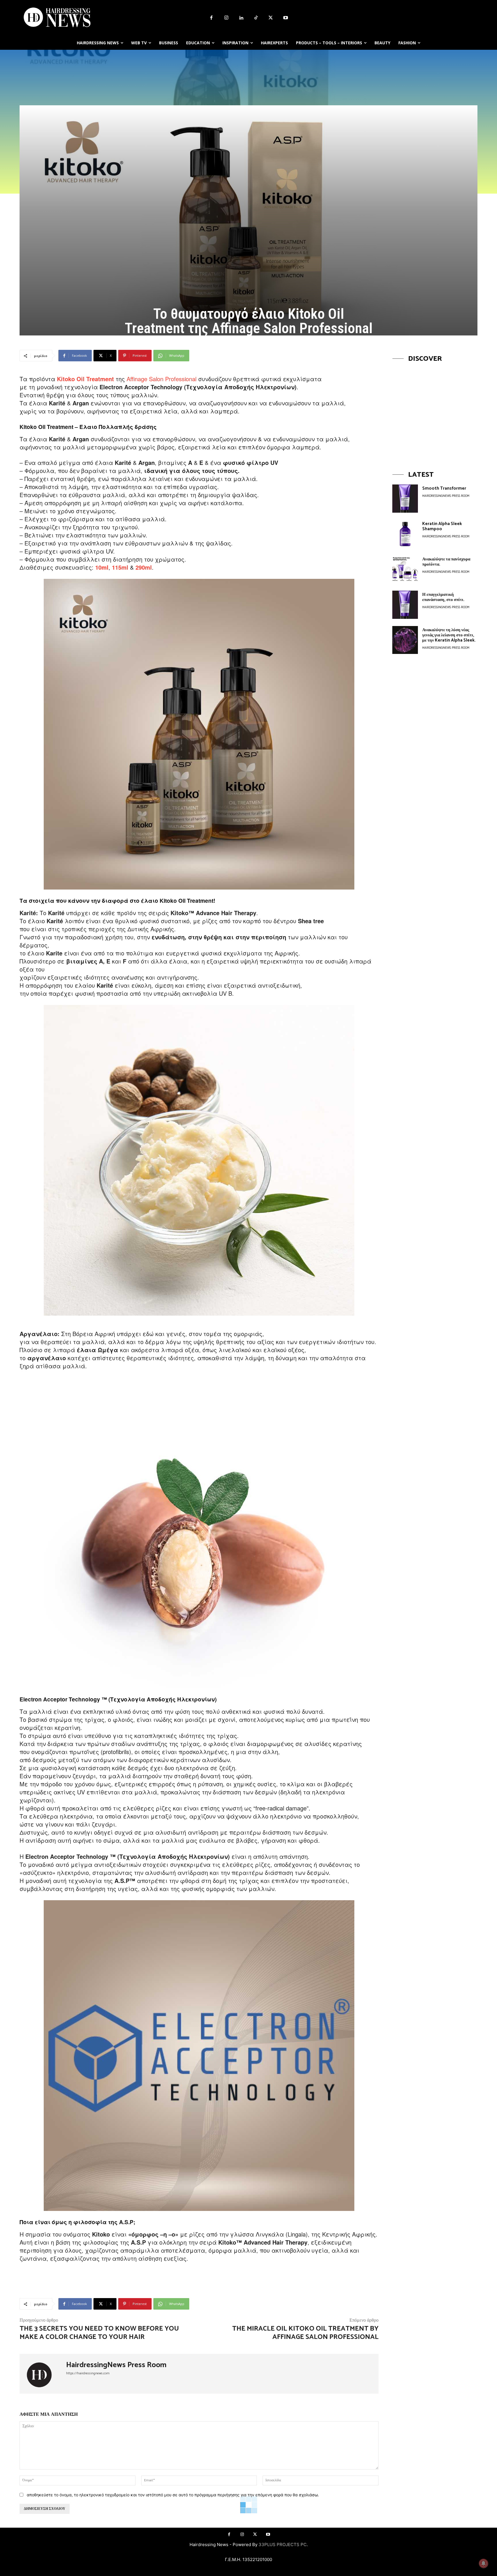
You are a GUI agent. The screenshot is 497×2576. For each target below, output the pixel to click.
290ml (144, 567)
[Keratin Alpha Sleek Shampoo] (405, 534)
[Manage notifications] (483, 2563)
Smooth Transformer (444, 488)
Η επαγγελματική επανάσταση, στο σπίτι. (443, 597)
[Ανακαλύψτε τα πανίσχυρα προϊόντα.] (405, 569)
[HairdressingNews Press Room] (43, 2374)
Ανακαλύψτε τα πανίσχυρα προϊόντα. (446, 562)
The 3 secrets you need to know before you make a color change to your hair (99, 2333)
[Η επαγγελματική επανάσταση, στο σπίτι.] (405, 605)
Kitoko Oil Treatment (85, 379)
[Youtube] (286, 18)
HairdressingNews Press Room (116, 2365)
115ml (120, 567)
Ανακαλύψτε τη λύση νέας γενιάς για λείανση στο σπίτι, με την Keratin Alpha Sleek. (449, 635)
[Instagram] (226, 18)
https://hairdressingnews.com (88, 2373)
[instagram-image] (435, 411)
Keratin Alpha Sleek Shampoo (442, 526)
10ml (102, 567)
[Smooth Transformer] (405, 499)
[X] (271, 18)
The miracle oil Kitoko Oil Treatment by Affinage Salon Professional (305, 2333)
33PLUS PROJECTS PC (283, 2544)
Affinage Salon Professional (161, 379)
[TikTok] (256, 18)
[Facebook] (211, 18)
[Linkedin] (241, 18)
